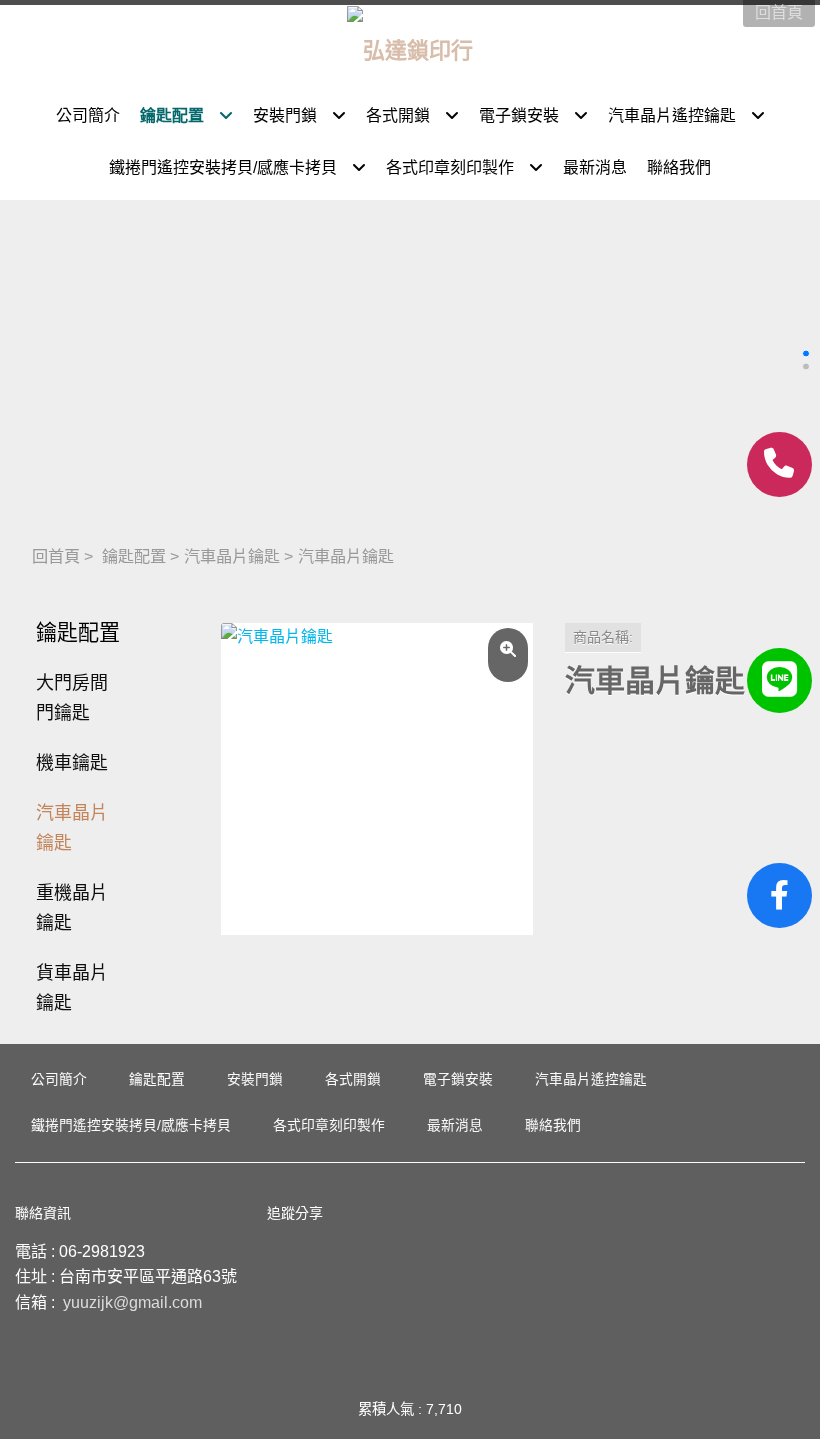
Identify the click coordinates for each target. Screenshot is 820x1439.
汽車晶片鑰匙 (232, 556)
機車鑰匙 (72, 763)
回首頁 (56, 556)
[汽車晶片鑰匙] (377, 779)
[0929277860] (779, 464)
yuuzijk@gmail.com (132, 1302)
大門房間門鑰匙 (72, 698)
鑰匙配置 (134, 556)
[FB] (779, 895)
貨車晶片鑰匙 (72, 988)
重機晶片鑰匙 (72, 908)
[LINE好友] (779, 680)
